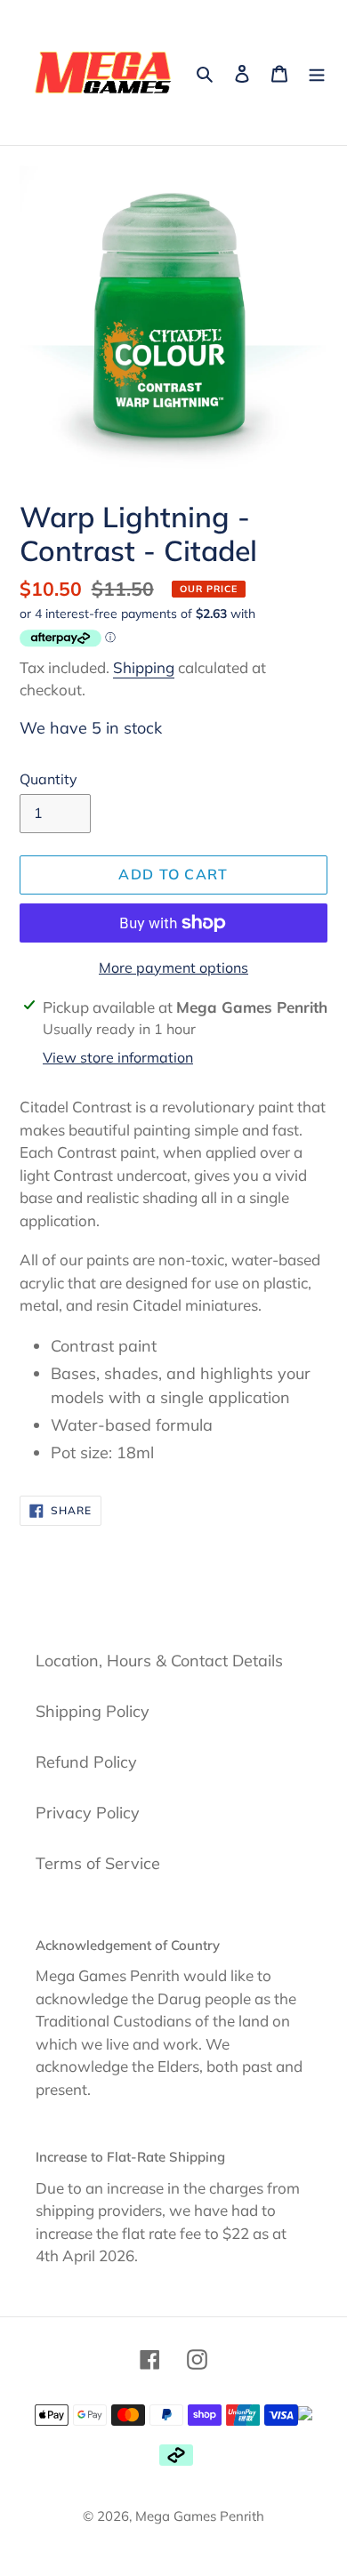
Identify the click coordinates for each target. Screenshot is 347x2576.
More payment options (173, 967)
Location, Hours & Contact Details (159, 1661)
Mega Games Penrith (200, 2516)
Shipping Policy (93, 1711)
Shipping (144, 667)
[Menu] (317, 72)
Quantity (48, 779)
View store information (118, 1057)
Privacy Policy (88, 1813)
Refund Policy (86, 1762)
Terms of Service (98, 1863)
